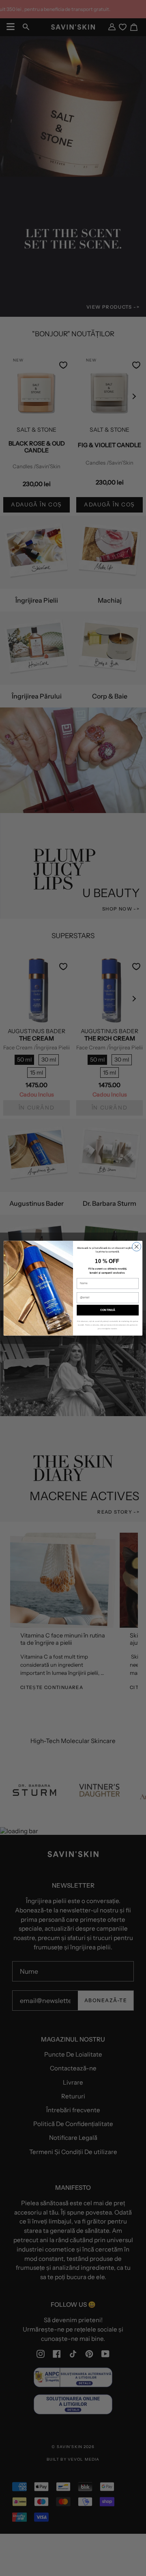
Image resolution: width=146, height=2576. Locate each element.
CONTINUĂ (108, 1310)
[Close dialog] (137, 1246)
